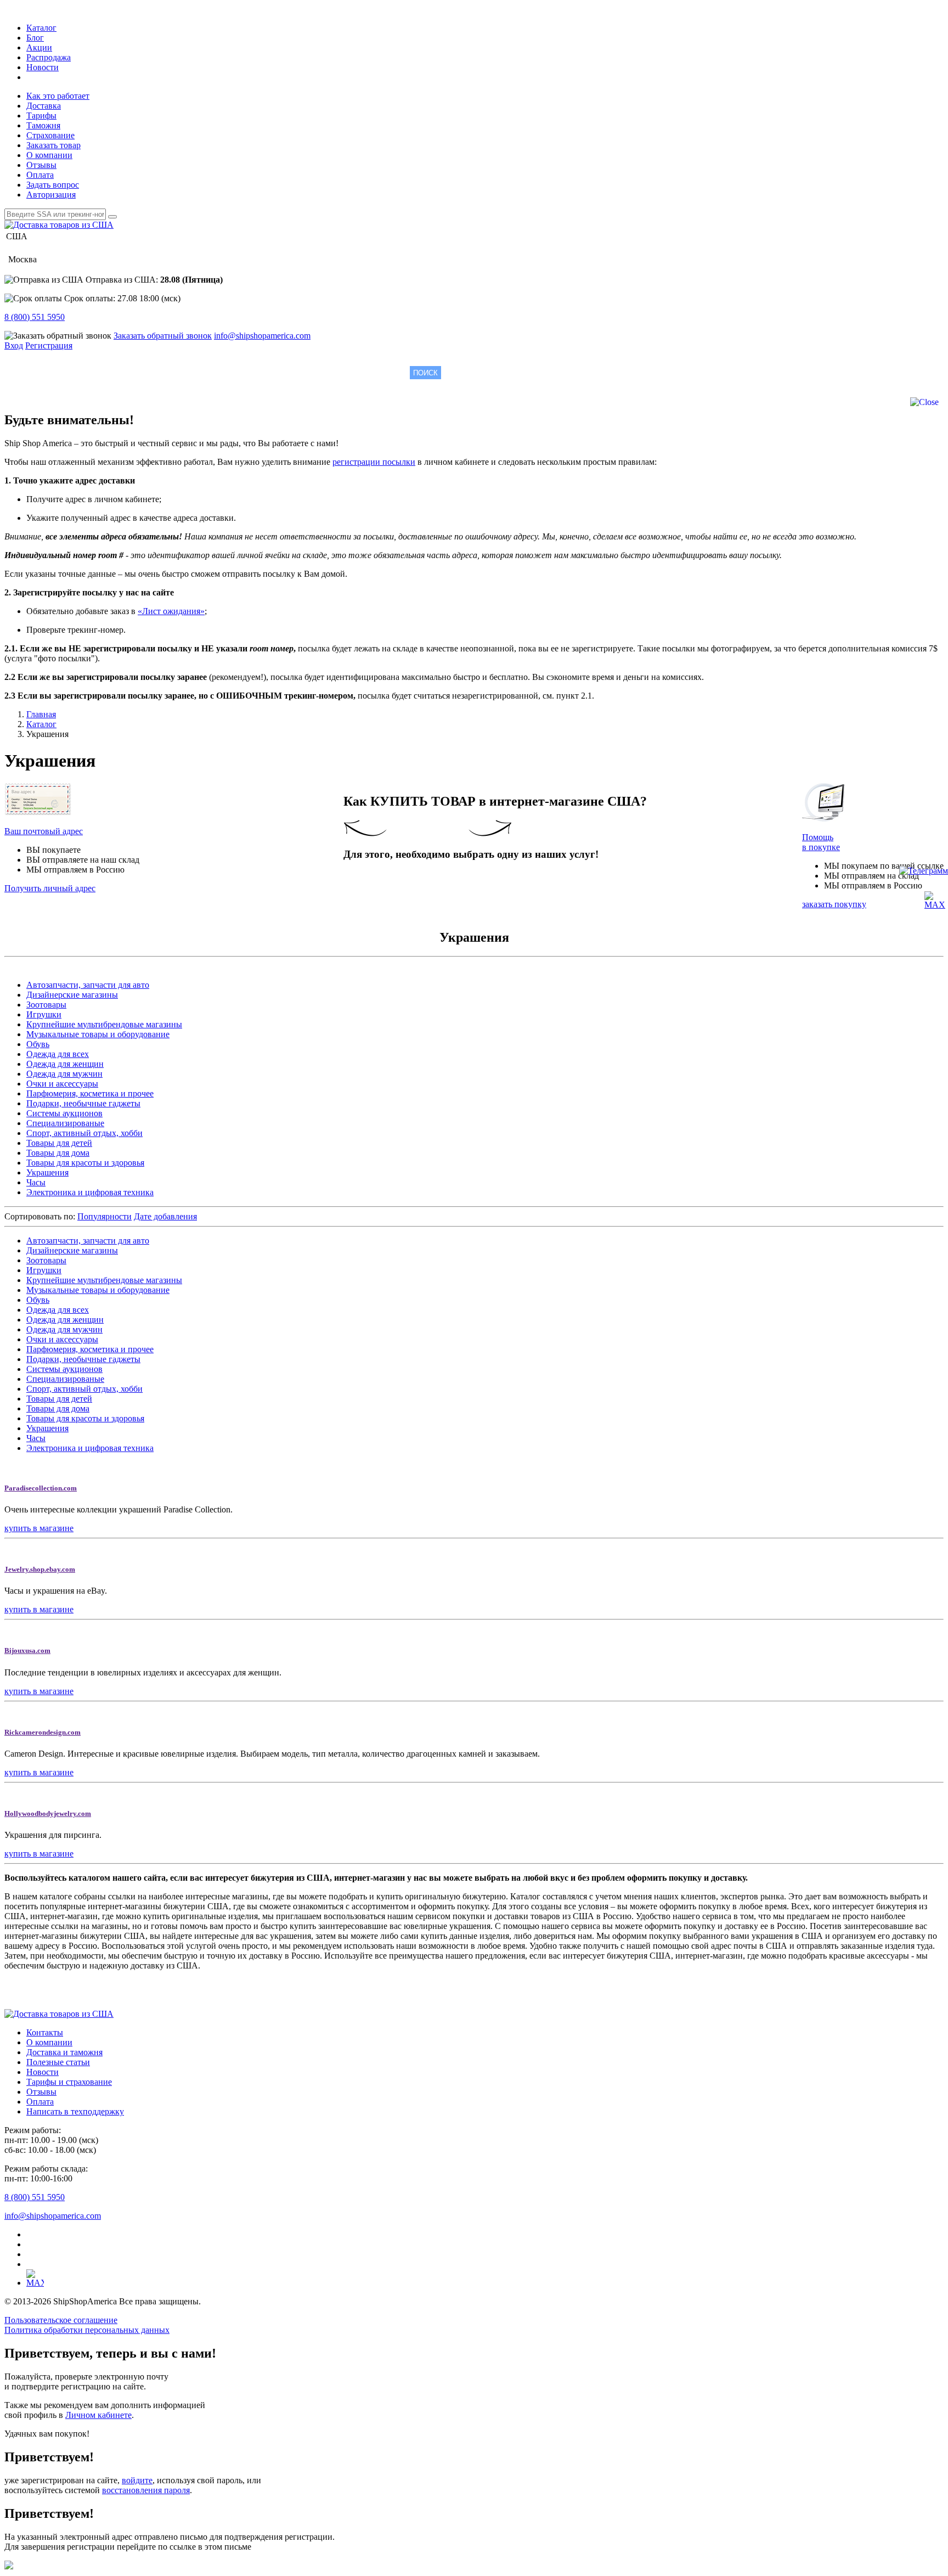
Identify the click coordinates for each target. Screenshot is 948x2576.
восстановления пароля (146, 2490)
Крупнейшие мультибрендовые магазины (104, 1024)
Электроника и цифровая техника (90, 1192)
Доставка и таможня (64, 2052)
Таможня (43, 125)
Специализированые (65, 1123)
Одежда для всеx (58, 1054)
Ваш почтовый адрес (44, 831)
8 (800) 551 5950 (35, 317)
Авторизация (51, 195)
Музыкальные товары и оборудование (98, 1034)
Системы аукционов (64, 1113)
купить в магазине (39, 1528)
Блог (35, 38)
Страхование (50, 135)
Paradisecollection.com (41, 1488)
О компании (49, 155)
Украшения (47, 1172)
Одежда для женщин (65, 1064)
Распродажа (49, 57)
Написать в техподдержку (75, 2111)
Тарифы (41, 116)
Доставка (44, 106)
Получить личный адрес (50, 888)
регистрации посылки (374, 462)
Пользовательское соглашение (61, 2320)
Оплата (40, 175)
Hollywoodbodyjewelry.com (48, 1813)
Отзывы (41, 165)
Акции (39, 47)
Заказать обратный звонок (163, 336)
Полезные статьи (58, 2062)
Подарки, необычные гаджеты (83, 1103)
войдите (137, 2480)
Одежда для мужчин (64, 1074)
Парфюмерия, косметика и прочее (90, 1093)
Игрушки (44, 1014)
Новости (43, 67)
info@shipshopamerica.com (262, 336)
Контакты (45, 2032)
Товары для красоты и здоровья (85, 1163)
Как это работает (58, 96)
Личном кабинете (98, 2415)
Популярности (105, 1216)
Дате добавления (165, 1216)
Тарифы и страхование (69, 2082)
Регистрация (49, 345)
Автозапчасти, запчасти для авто (88, 985)
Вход (14, 345)
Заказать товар (53, 145)
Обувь (38, 1044)
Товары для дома (58, 1153)
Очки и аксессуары (62, 1084)
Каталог (41, 28)
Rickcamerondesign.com (43, 1732)
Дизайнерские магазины (72, 995)
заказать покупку (834, 904)
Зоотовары (46, 1005)
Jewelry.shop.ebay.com (40, 1569)
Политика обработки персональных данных (87, 2330)
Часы (36, 1182)
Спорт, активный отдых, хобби (84, 1133)
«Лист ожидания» (171, 611)
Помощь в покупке (821, 842)
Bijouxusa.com (27, 1650)
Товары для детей (59, 1143)
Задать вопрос (53, 185)
